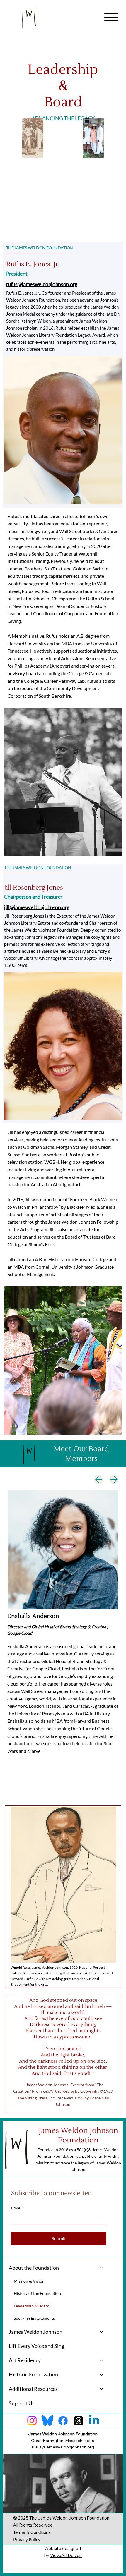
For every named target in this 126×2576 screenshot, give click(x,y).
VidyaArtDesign (66, 2555)
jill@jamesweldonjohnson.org (37, 907)
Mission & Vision (29, 2281)
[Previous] (99, 1479)
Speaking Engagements (34, 2318)
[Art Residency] (102, 2360)
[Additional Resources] (102, 2389)
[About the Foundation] (102, 2268)
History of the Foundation (37, 2293)
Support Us (22, 2403)
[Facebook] (63, 2421)
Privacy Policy (27, 2539)
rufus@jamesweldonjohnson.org (42, 284)
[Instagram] (32, 2421)
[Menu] (111, 17)
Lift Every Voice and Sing (36, 2346)
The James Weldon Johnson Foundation (69, 2518)
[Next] (114, 1479)
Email (18, 2208)
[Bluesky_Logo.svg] (47, 2421)
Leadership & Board (32, 2306)
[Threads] (79, 2421)
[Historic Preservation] (102, 2375)
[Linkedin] (94, 2421)
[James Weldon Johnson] (102, 2332)
